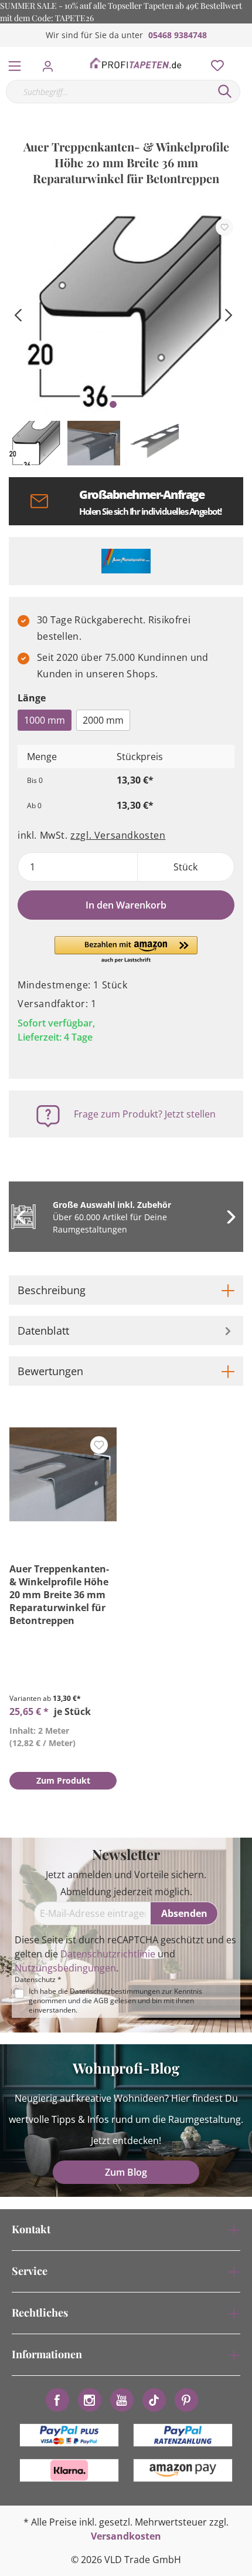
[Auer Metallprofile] (126, 561)
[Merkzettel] (214, 63)
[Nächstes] (229, 314)
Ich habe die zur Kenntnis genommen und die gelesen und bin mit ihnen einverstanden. (115, 2001)
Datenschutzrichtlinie (108, 1954)
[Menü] (15, 63)
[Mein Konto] (51, 63)
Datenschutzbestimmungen (115, 1991)
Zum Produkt (63, 1780)
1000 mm (45, 720)
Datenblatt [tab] (43, 1331)
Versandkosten (126, 2536)
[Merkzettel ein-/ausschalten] (224, 227)
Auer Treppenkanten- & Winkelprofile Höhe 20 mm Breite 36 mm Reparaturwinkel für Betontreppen (59, 1595)
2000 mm (103, 720)
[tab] (126, 1290)
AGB (101, 2001)
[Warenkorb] (246, 53)
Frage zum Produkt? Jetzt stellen (145, 1114)
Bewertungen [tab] (50, 1371)
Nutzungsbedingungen (65, 1968)
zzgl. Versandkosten (118, 835)
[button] (126, 950)
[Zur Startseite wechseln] (135, 63)
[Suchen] (225, 92)
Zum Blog (126, 2172)
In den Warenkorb (126, 905)
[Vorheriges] (18, 314)
